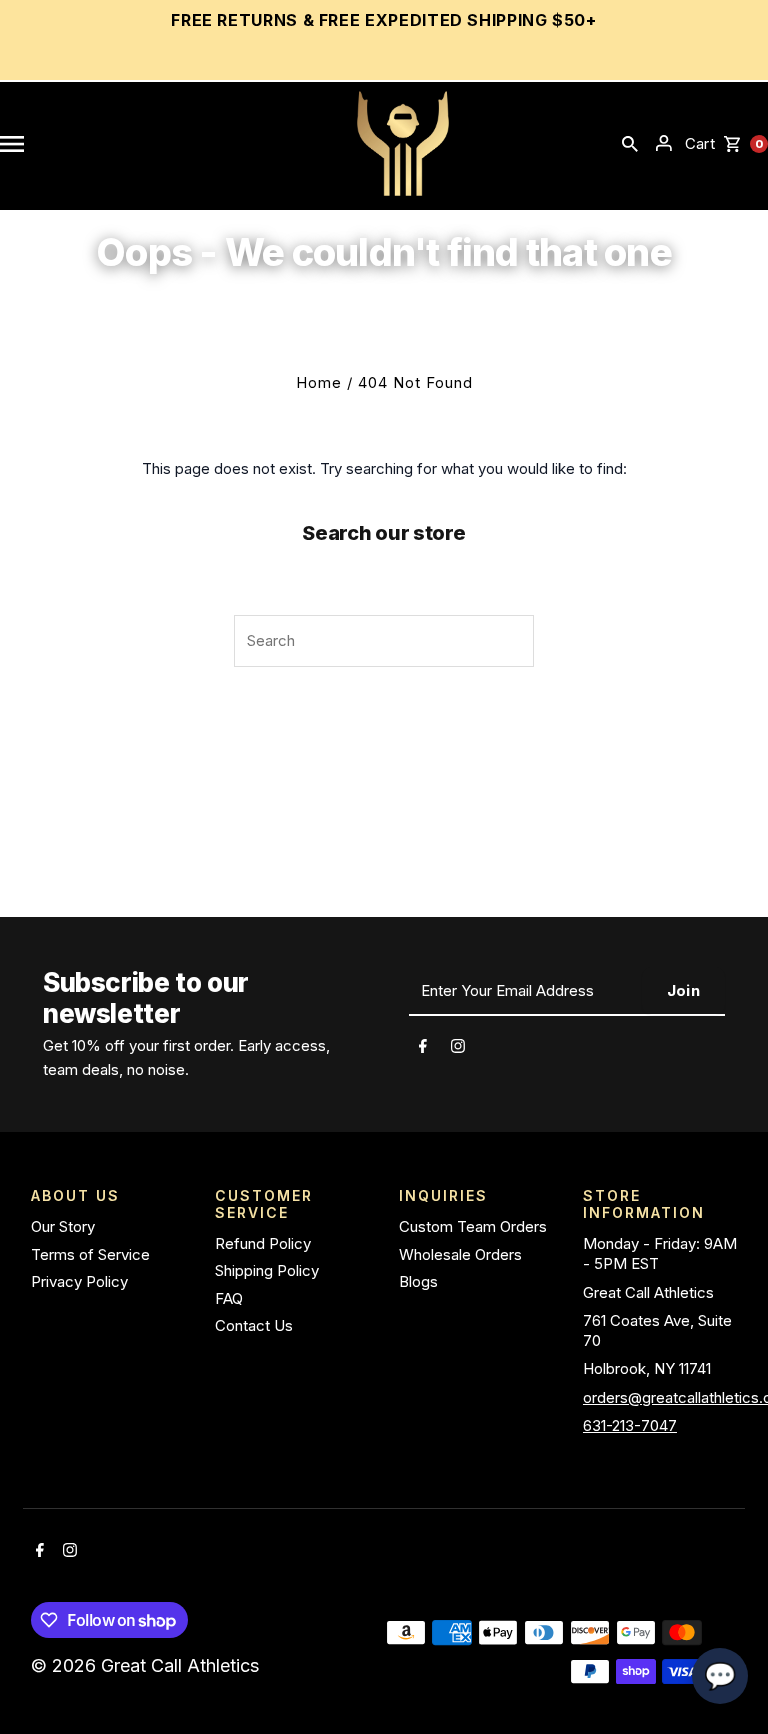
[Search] (630, 143)
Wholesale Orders (460, 1254)
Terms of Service (90, 1254)
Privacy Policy (79, 1281)
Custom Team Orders (473, 1226)
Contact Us (254, 1325)
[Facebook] (423, 1049)
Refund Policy (263, 1243)
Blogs (418, 1281)
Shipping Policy (267, 1270)
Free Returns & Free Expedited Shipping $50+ (384, 20)
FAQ (229, 1298)
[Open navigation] (12, 143)
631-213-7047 (630, 1425)
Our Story (63, 1226)
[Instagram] (458, 1049)
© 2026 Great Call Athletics (147, 1665)
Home (319, 382)
